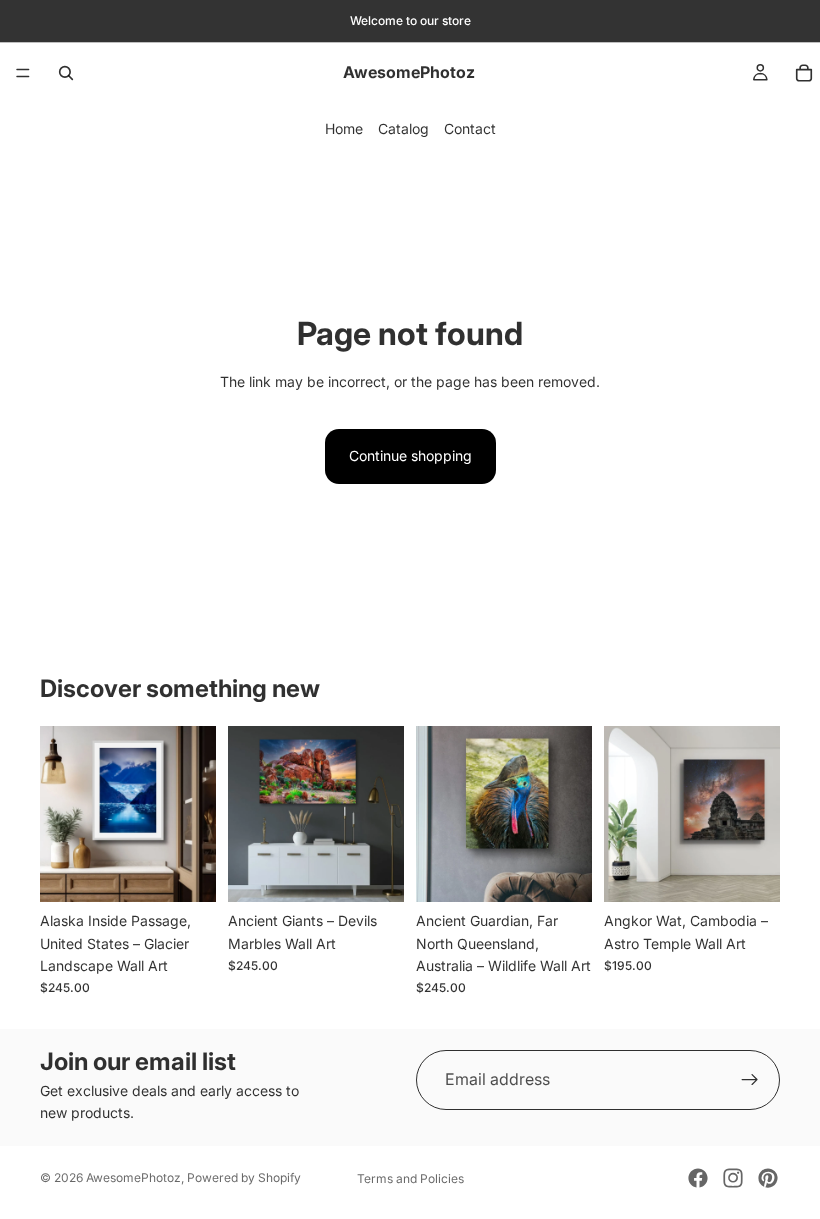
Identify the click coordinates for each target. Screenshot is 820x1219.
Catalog (403, 128)
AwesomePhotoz (133, 1177)
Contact (470, 128)
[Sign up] (750, 1080)
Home (344, 128)
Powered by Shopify (244, 1177)
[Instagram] (733, 1178)
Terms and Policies (410, 1178)
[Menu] (23, 73)
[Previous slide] (62, 814)
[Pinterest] (768, 1178)
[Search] (66, 73)
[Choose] (185, 871)
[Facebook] (698, 1178)
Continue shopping (410, 455)
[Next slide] (194, 814)
